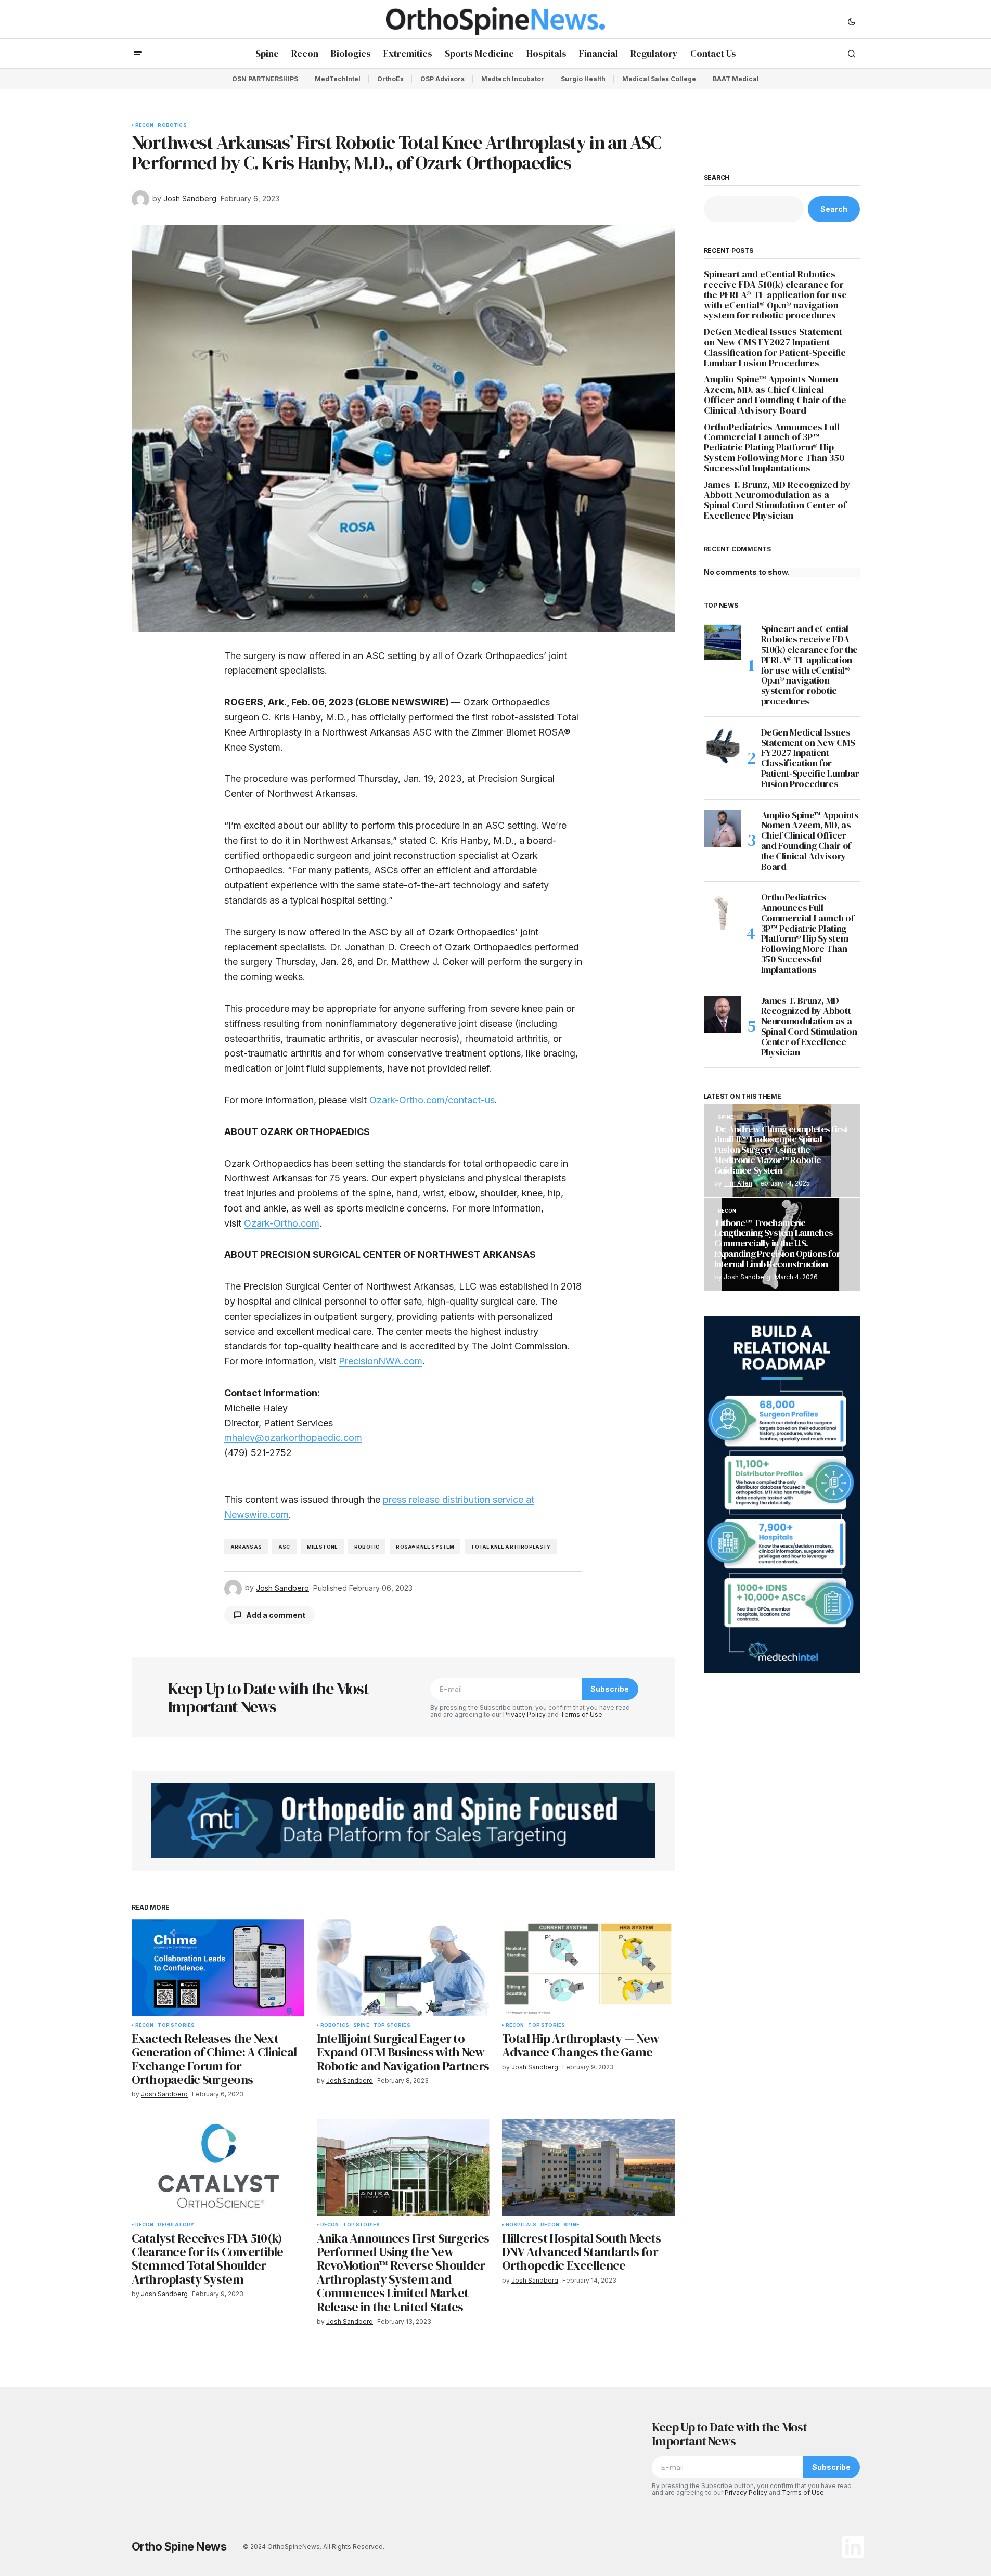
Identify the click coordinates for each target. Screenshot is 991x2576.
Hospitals (521, 2225)
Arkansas (246, 1547)
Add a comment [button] (276, 1615)
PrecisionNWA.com (381, 1361)
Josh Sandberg (747, 1277)
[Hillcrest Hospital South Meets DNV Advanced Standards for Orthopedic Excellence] (588, 2167)
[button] (852, 21)
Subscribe (610, 1689)
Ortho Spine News (179, 2546)
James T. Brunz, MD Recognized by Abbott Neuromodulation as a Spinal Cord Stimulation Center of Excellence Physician (777, 500)
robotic (367, 1547)
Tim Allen (738, 1183)
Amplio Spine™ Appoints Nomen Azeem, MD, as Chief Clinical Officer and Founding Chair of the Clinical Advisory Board (775, 395)
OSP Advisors (442, 79)
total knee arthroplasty (511, 1547)
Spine (361, 2025)
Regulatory (176, 2225)
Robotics (172, 125)
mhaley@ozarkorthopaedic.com (293, 1438)
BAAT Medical (736, 79)
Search (717, 178)
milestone (323, 1547)
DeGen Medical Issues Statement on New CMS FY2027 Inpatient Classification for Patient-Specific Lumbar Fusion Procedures (775, 347)
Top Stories (176, 2025)
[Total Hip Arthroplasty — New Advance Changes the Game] (588, 1968)
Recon (145, 125)
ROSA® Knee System (425, 1547)
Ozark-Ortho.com (282, 1223)
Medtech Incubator (513, 79)
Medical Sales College (659, 79)
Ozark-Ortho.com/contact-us (432, 1100)
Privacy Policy (524, 1714)
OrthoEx (390, 79)
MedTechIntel (338, 79)
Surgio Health (583, 79)
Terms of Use (581, 1714)
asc (284, 1547)
